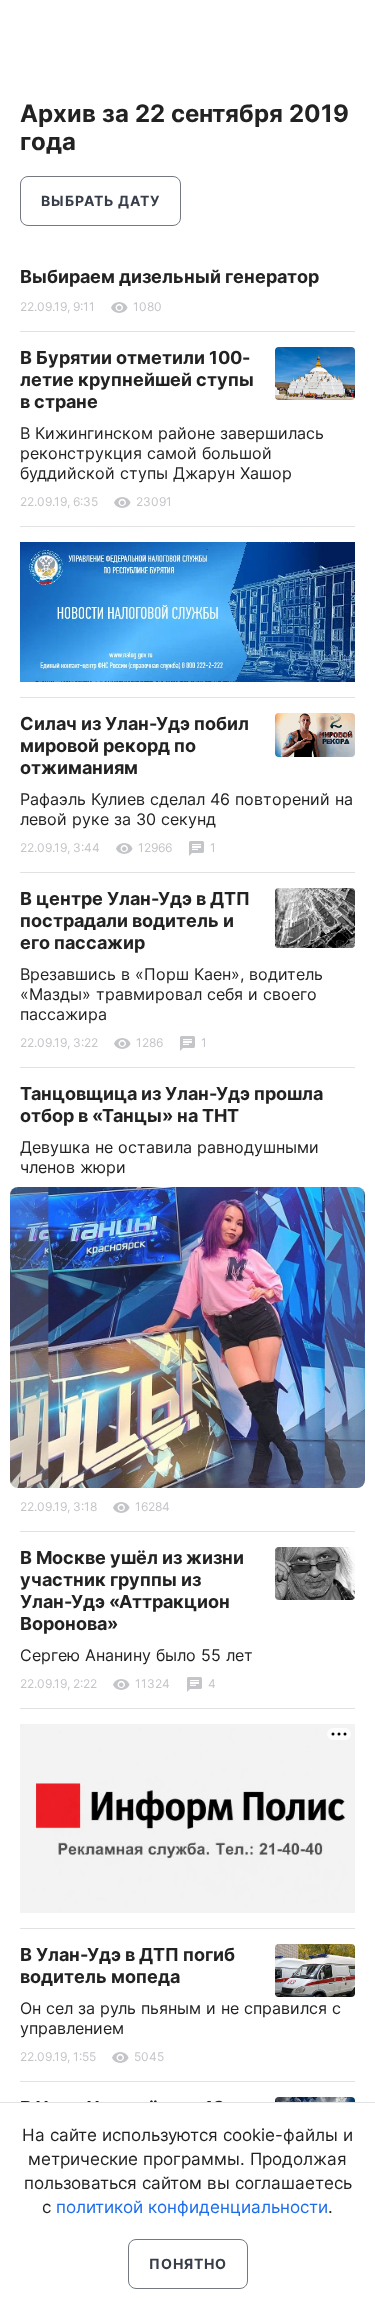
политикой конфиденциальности (192, 2207)
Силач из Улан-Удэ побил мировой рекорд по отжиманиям (134, 745)
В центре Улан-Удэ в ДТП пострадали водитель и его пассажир (135, 920)
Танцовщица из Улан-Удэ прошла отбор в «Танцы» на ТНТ (171, 1104)
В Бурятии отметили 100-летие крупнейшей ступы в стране (137, 379)
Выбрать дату (100, 200)
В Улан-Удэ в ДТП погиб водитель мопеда (127, 1965)
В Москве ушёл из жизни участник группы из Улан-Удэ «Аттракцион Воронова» (132, 1590)
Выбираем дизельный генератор (169, 276)
